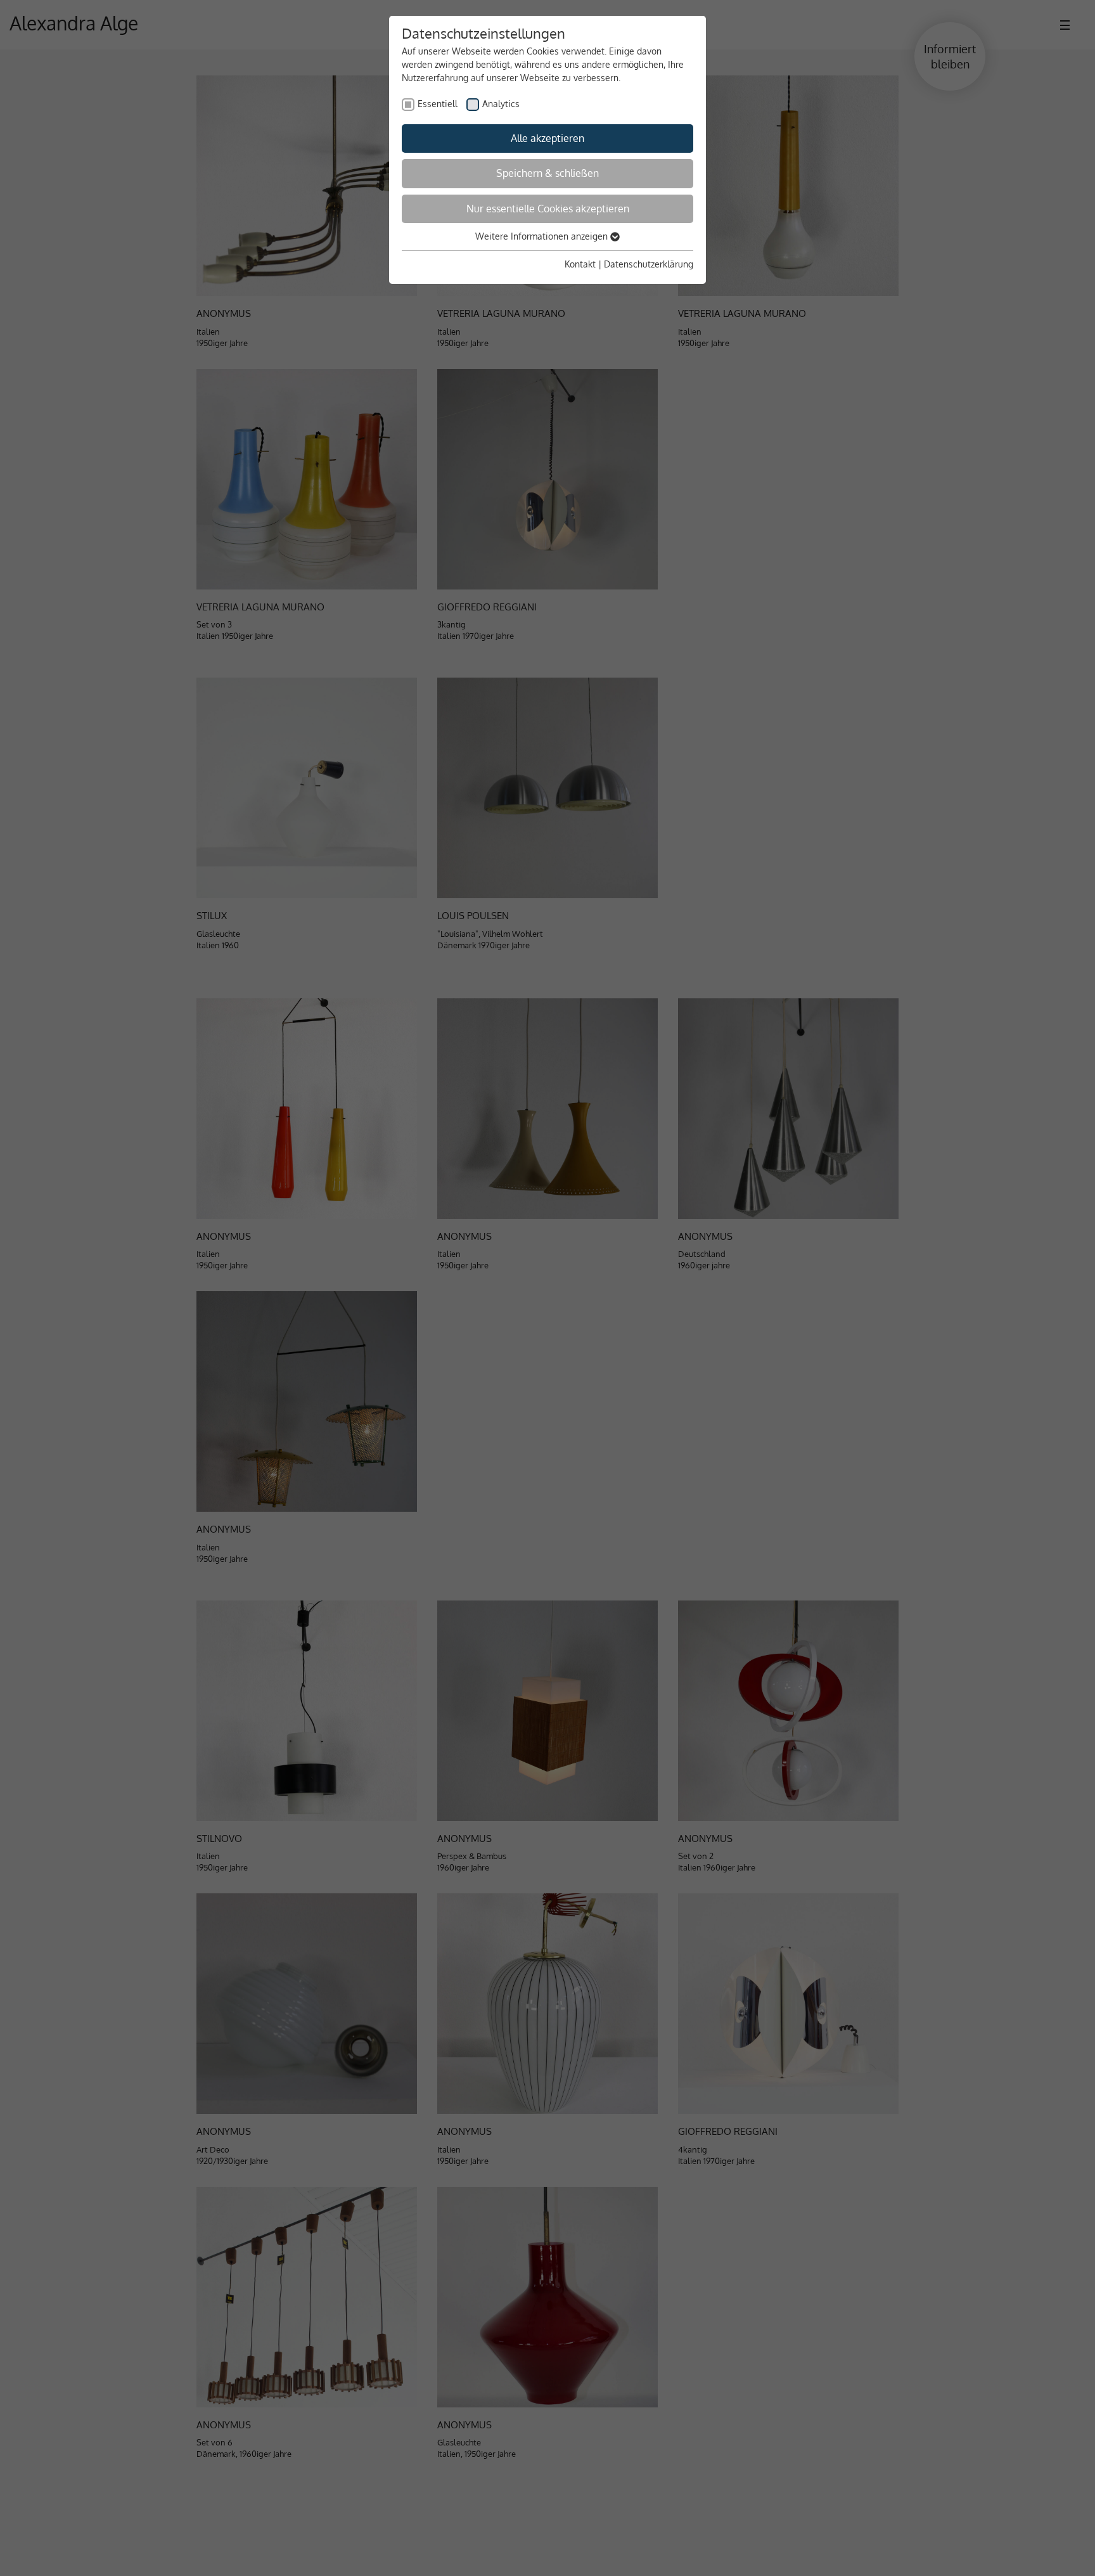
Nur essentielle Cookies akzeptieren (548, 209)
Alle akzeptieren (547, 138)
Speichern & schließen (547, 173)
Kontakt (580, 264)
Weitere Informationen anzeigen (543, 236)
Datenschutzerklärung (649, 264)
